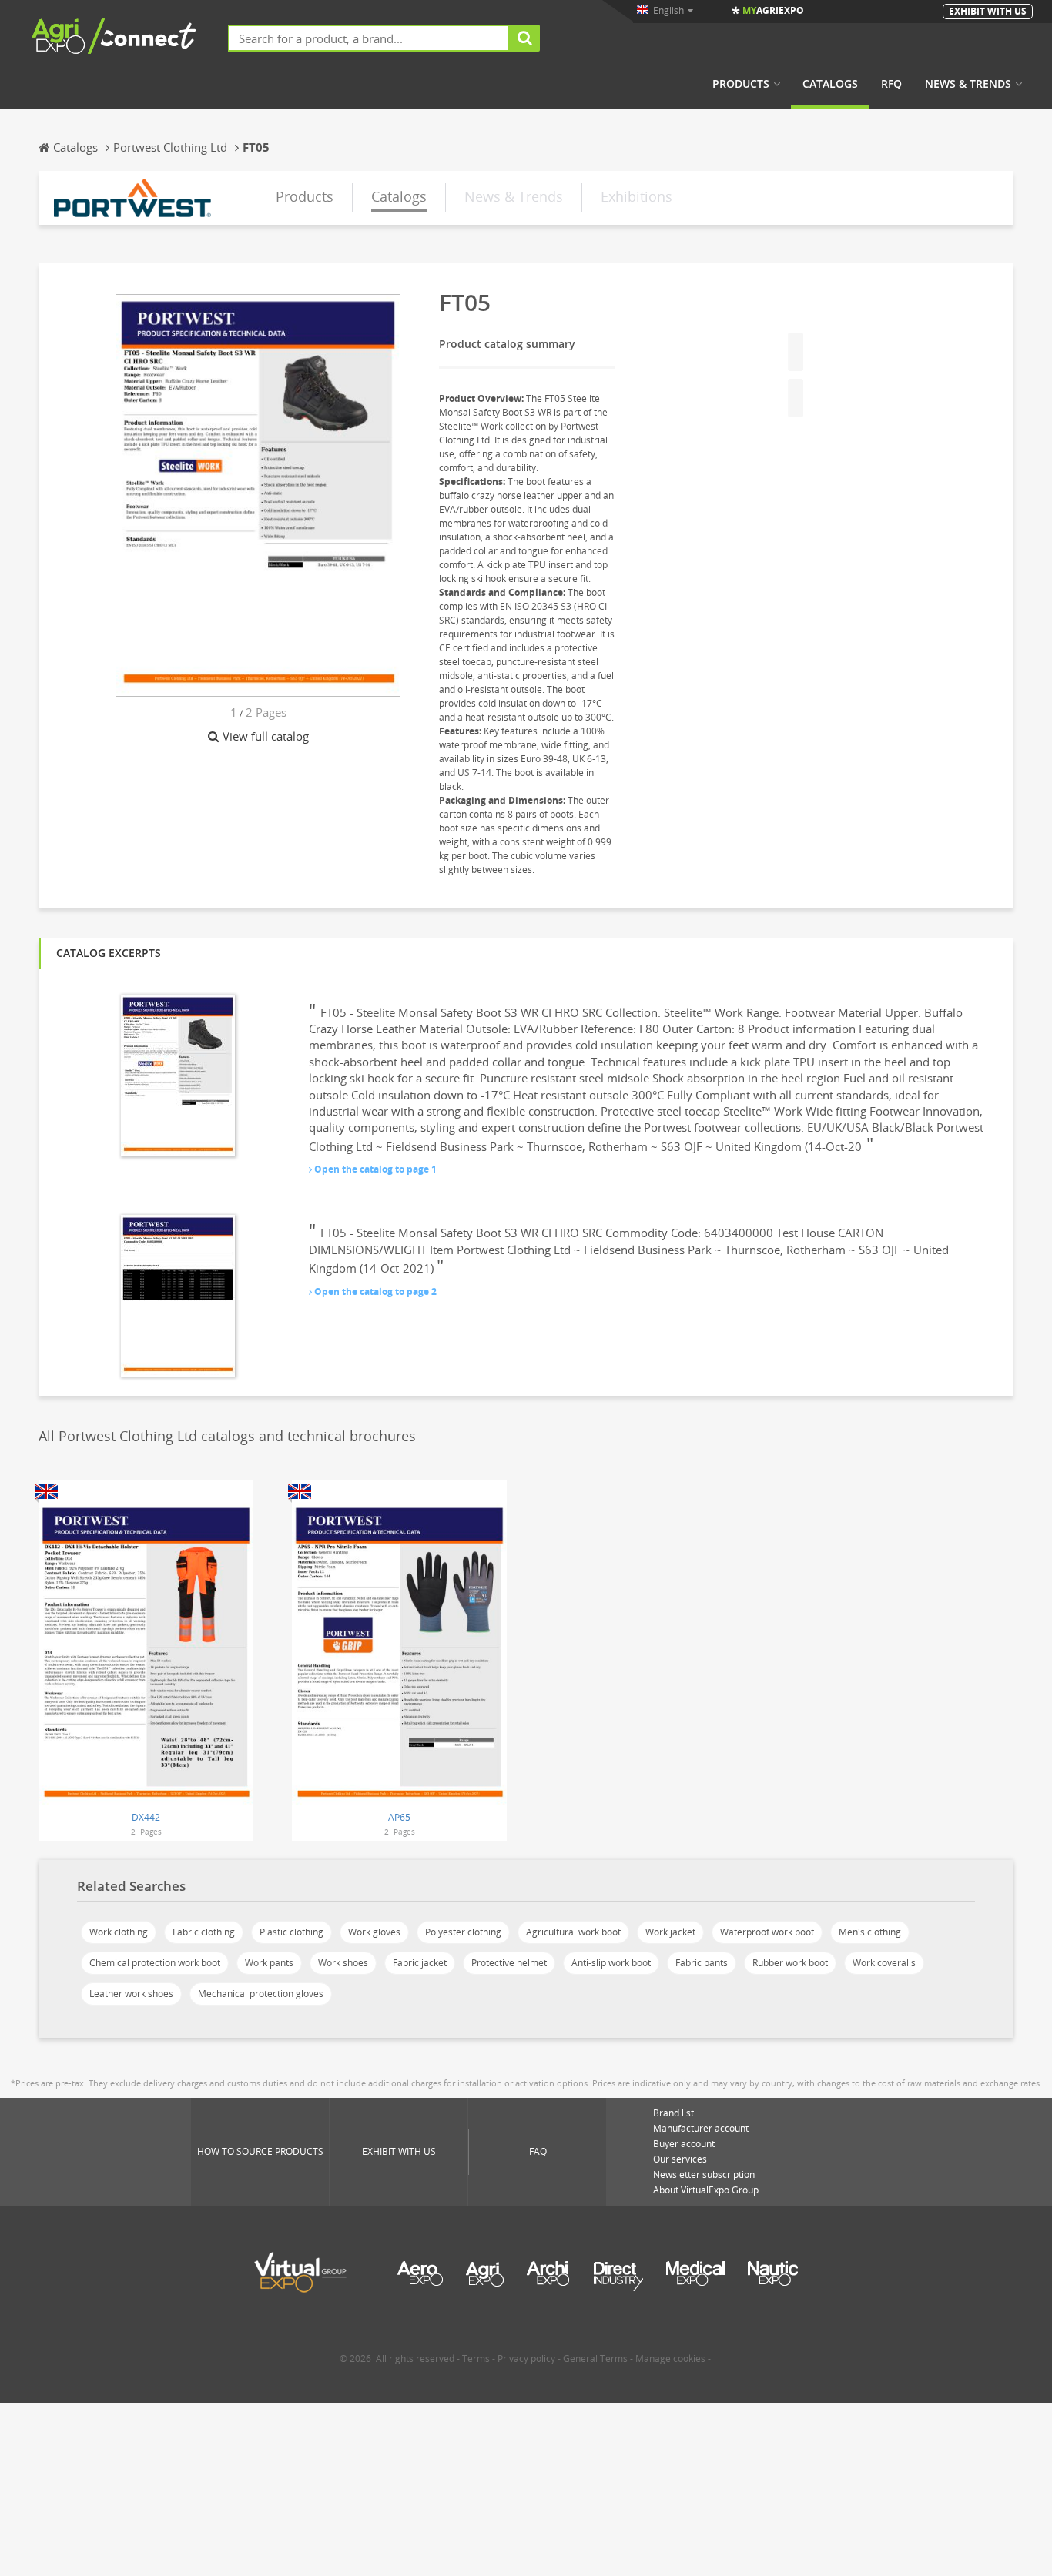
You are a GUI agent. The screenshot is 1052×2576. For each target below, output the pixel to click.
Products (741, 84)
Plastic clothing (291, 1932)
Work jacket (670, 1932)
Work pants (269, 1963)
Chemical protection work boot (155, 1963)
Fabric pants (702, 1963)
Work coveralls (884, 1963)
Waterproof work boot (767, 1932)
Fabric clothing (204, 1932)
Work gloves (374, 1932)
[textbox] (369, 38)
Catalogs (830, 84)
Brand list (673, 2113)
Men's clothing (870, 1932)
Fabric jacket (420, 1963)
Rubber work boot (790, 1963)
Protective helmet (509, 1963)
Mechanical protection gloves (261, 1994)
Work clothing (119, 1932)
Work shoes (343, 1963)
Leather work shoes (131, 1994)
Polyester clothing (463, 1932)
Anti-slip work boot (611, 1963)
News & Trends (968, 84)
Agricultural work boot (573, 1932)
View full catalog (266, 736)
